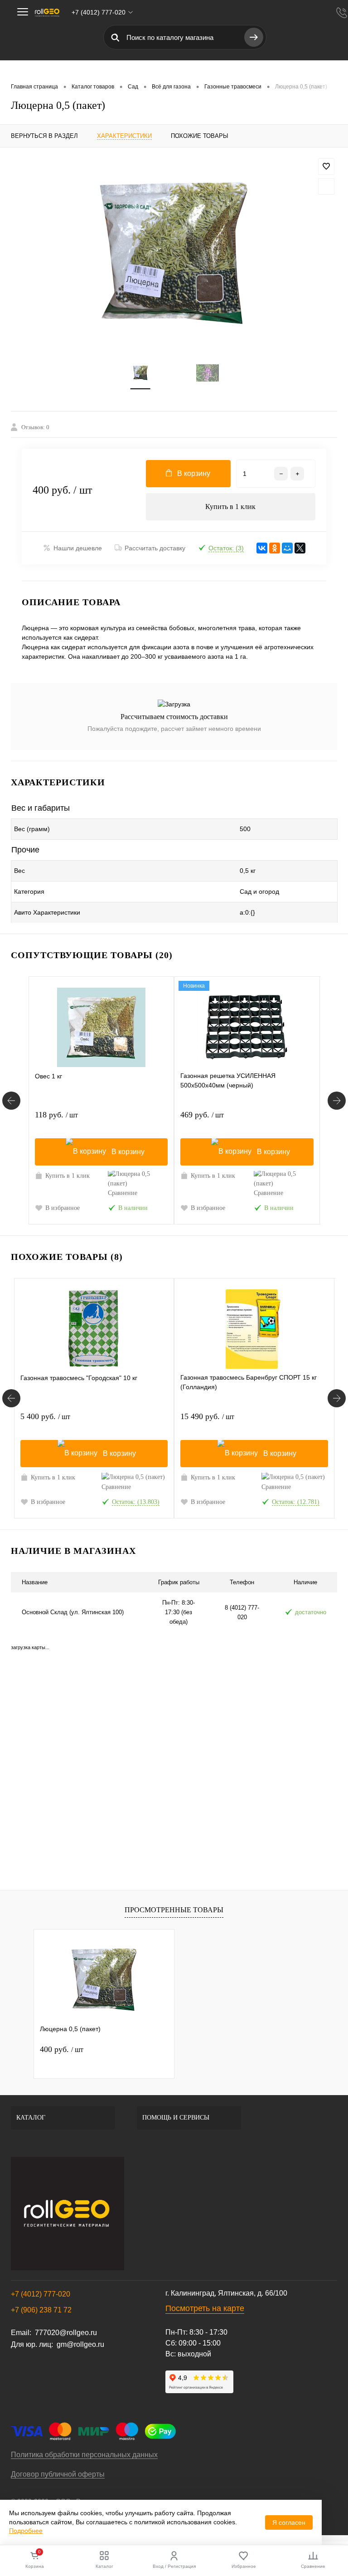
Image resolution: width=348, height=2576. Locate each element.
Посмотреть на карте (205, 2308)
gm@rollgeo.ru (80, 2344)
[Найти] (254, 37)
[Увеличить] (174, 254)
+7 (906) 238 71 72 (41, 2310)
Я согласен (289, 2522)
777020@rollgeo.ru (66, 2333)
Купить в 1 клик (230, 507)
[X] (300, 548)
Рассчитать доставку (155, 548)
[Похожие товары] (11, 1398)
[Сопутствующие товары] (11, 1101)
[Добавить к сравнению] (326, 186)
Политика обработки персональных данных (84, 2455)
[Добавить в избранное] (326, 167)
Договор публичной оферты (58, 2474)
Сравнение (123, 1193)
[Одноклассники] (275, 548)
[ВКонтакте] (262, 548)
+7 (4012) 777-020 (41, 2294)
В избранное (63, 1208)
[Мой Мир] (287, 548)
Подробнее (26, 2531)
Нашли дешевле (78, 548)
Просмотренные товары (174, 1910)
